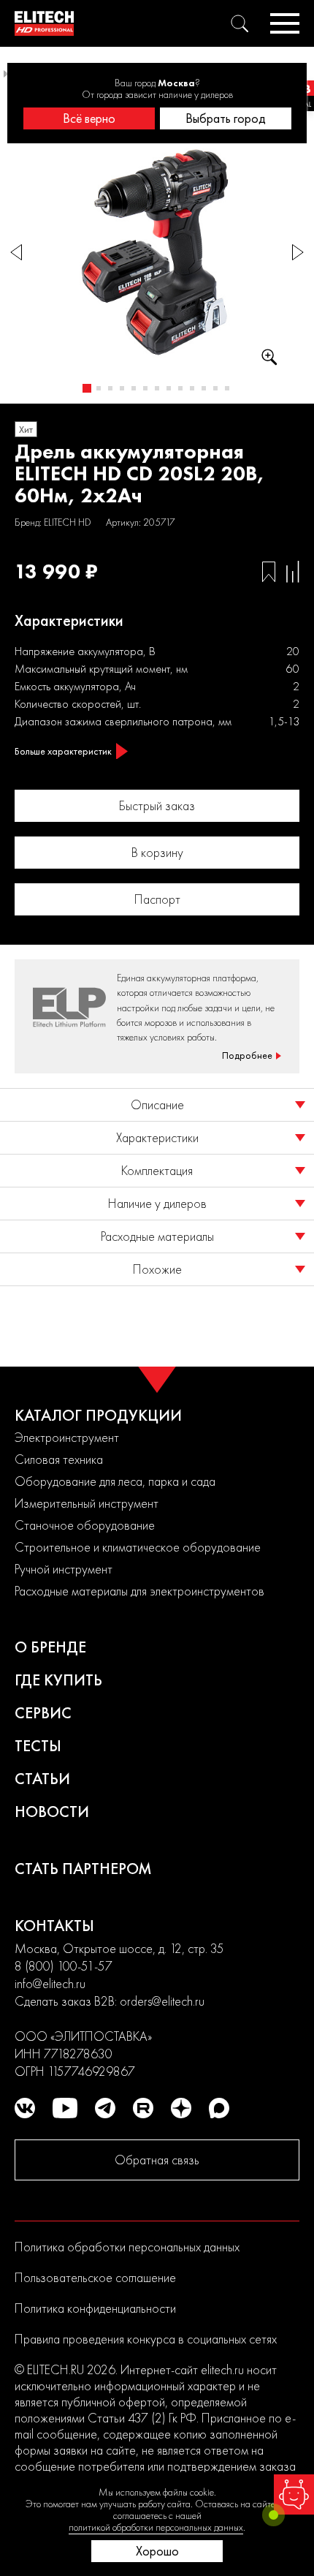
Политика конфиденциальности (95, 2308)
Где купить (58, 1680)
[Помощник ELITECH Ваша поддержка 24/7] (294, 2494)
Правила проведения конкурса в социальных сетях (146, 2339)
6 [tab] (145, 388)
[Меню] (285, 23)
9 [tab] (180, 388)
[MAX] (219, 2108)
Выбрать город (226, 118)
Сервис (43, 1713)
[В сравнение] (293, 572)
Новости (52, 1812)
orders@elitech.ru (162, 2001)
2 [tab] (99, 388)
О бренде (50, 1647)
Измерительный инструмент (87, 1503)
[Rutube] (143, 2108)
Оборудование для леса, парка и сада (115, 1481)
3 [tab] (110, 388)
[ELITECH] (44, 23)
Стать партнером (83, 1869)
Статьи (42, 1779)
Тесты (38, 1746)
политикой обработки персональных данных (156, 2527)
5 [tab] (134, 388)
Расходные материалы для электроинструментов (139, 1591)
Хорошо (157, 2551)
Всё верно (89, 118)
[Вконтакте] (25, 2108)
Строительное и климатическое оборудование (138, 1547)
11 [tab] (204, 388)
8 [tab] (169, 388)
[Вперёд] (298, 253)
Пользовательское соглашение (95, 2277)
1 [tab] (87, 388)
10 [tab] (192, 388)
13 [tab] (227, 388)
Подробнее (247, 1055)
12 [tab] (215, 388)
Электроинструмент (67, 1437)
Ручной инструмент (64, 1569)
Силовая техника (59, 1459)
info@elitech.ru (50, 1983)
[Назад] (16, 253)
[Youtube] (65, 2108)
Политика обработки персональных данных (127, 2247)
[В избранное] (269, 572)
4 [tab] (122, 388)
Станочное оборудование (85, 1525)
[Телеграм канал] (105, 2108)
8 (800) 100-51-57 (64, 1966)
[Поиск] (240, 23)
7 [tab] (157, 388)
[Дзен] (181, 2108)
